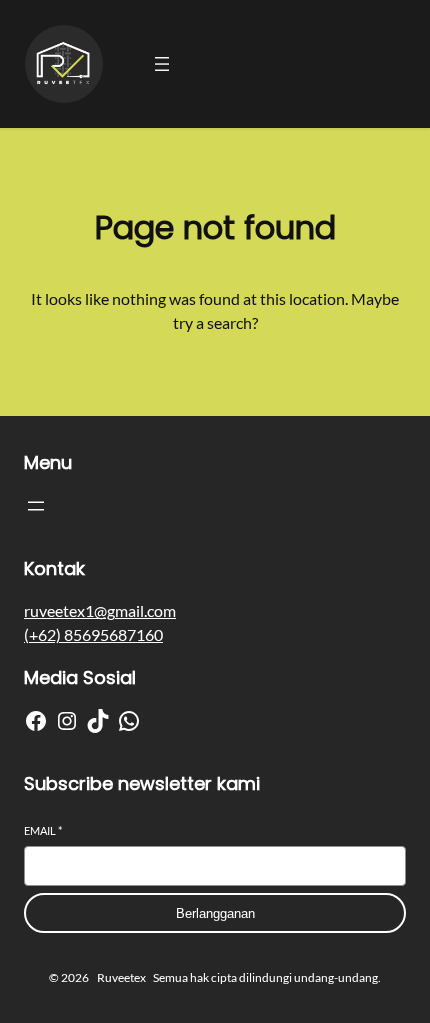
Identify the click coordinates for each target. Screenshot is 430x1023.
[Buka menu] (162, 64)
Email (43, 830)
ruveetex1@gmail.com (100, 610)
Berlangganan (215, 913)
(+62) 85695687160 (93, 634)
